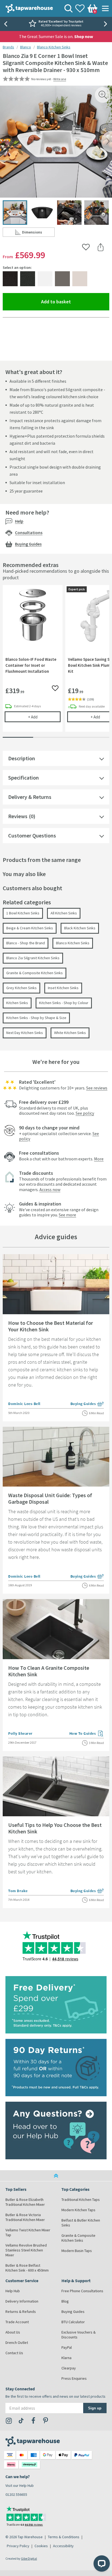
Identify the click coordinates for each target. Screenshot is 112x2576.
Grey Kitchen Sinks (21, 988)
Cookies (41, 2546)
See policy (85, 1113)
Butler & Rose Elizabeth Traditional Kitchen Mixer (25, 2202)
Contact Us (14, 2353)
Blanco (26, 47)
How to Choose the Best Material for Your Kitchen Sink (51, 1326)
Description (22, 758)
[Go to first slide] (107, 24)
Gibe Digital (29, 2558)
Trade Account (17, 2322)
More (99, 1159)
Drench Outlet (17, 2343)
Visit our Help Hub (20, 2485)
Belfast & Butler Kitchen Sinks (81, 2223)
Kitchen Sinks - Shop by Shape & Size (36, 1018)
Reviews (18, 816)
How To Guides (87, 1734)
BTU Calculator (73, 2322)
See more (67, 1215)
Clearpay (69, 2368)
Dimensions (38, 233)
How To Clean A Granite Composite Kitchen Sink (49, 1671)
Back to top (56, 2176)
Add (44, 717)
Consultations (29, 532)
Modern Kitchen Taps (78, 2210)
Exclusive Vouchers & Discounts (79, 2335)
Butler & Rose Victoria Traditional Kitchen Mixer (25, 2217)
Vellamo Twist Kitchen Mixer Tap (28, 2232)
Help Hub (13, 2291)
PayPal (67, 2347)
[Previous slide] (5, 24)
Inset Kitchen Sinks (63, 988)
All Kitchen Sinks (64, 913)
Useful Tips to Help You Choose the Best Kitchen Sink (55, 1828)
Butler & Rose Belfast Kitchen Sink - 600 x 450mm (27, 2268)
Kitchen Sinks (17, 1003)
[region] (56, 662)
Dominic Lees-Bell (24, 1404)
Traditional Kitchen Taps (81, 2200)
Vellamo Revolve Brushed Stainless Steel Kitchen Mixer (26, 2250)
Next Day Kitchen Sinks (25, 1033)
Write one (60, 79)
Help (19, 521)
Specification (24, 778)
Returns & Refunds (21, 2312)
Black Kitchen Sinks (80, 928)
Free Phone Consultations (82, 2291)
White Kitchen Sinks (70, 1033)
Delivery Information (22, 2301)
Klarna (66, 2358)
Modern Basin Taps (77, 2251)
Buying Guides (28, 544)
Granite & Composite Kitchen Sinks (35, 973)
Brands (8, 47)
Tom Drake (18, 1891)
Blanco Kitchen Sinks (54, 47)
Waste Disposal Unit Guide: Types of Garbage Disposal (50, 1498)
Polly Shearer (20, 1733)
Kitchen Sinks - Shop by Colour (64, 1003)
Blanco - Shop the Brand (26, 943)
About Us (13, 2332)
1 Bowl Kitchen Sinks (23, 913)
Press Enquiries (74, 2378)
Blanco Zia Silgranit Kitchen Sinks (33, 958)
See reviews (97, 1088)
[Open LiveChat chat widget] (102, 2563)
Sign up (95, 2408)
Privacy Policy (18, 2546)
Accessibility (63, 2546)
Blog (65, 2301)
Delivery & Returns (30, 797)
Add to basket (75, 301)
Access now (50, 1189)
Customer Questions (32, 835)
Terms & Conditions (64, 2537)
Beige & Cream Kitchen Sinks (30, 928)
